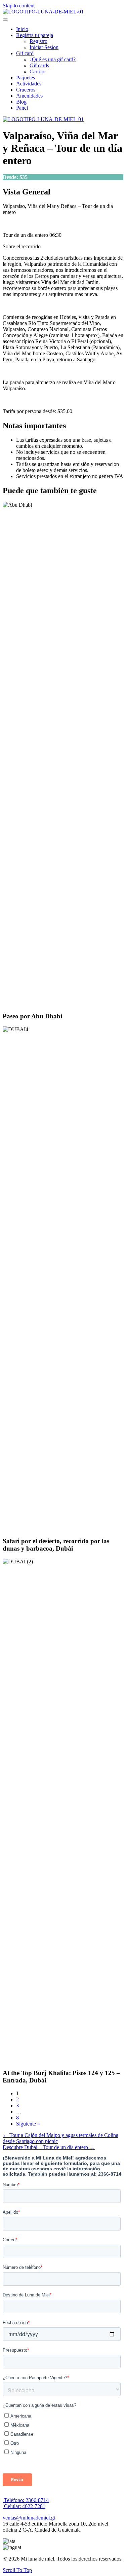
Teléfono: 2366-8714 (26, 2500)
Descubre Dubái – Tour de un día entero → (49, 2147)
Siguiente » (28, 2124)
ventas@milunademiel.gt (29, 2518)
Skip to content (19, 6)
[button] (5, 20)
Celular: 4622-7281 (24, 2506)
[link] (22, 29)
